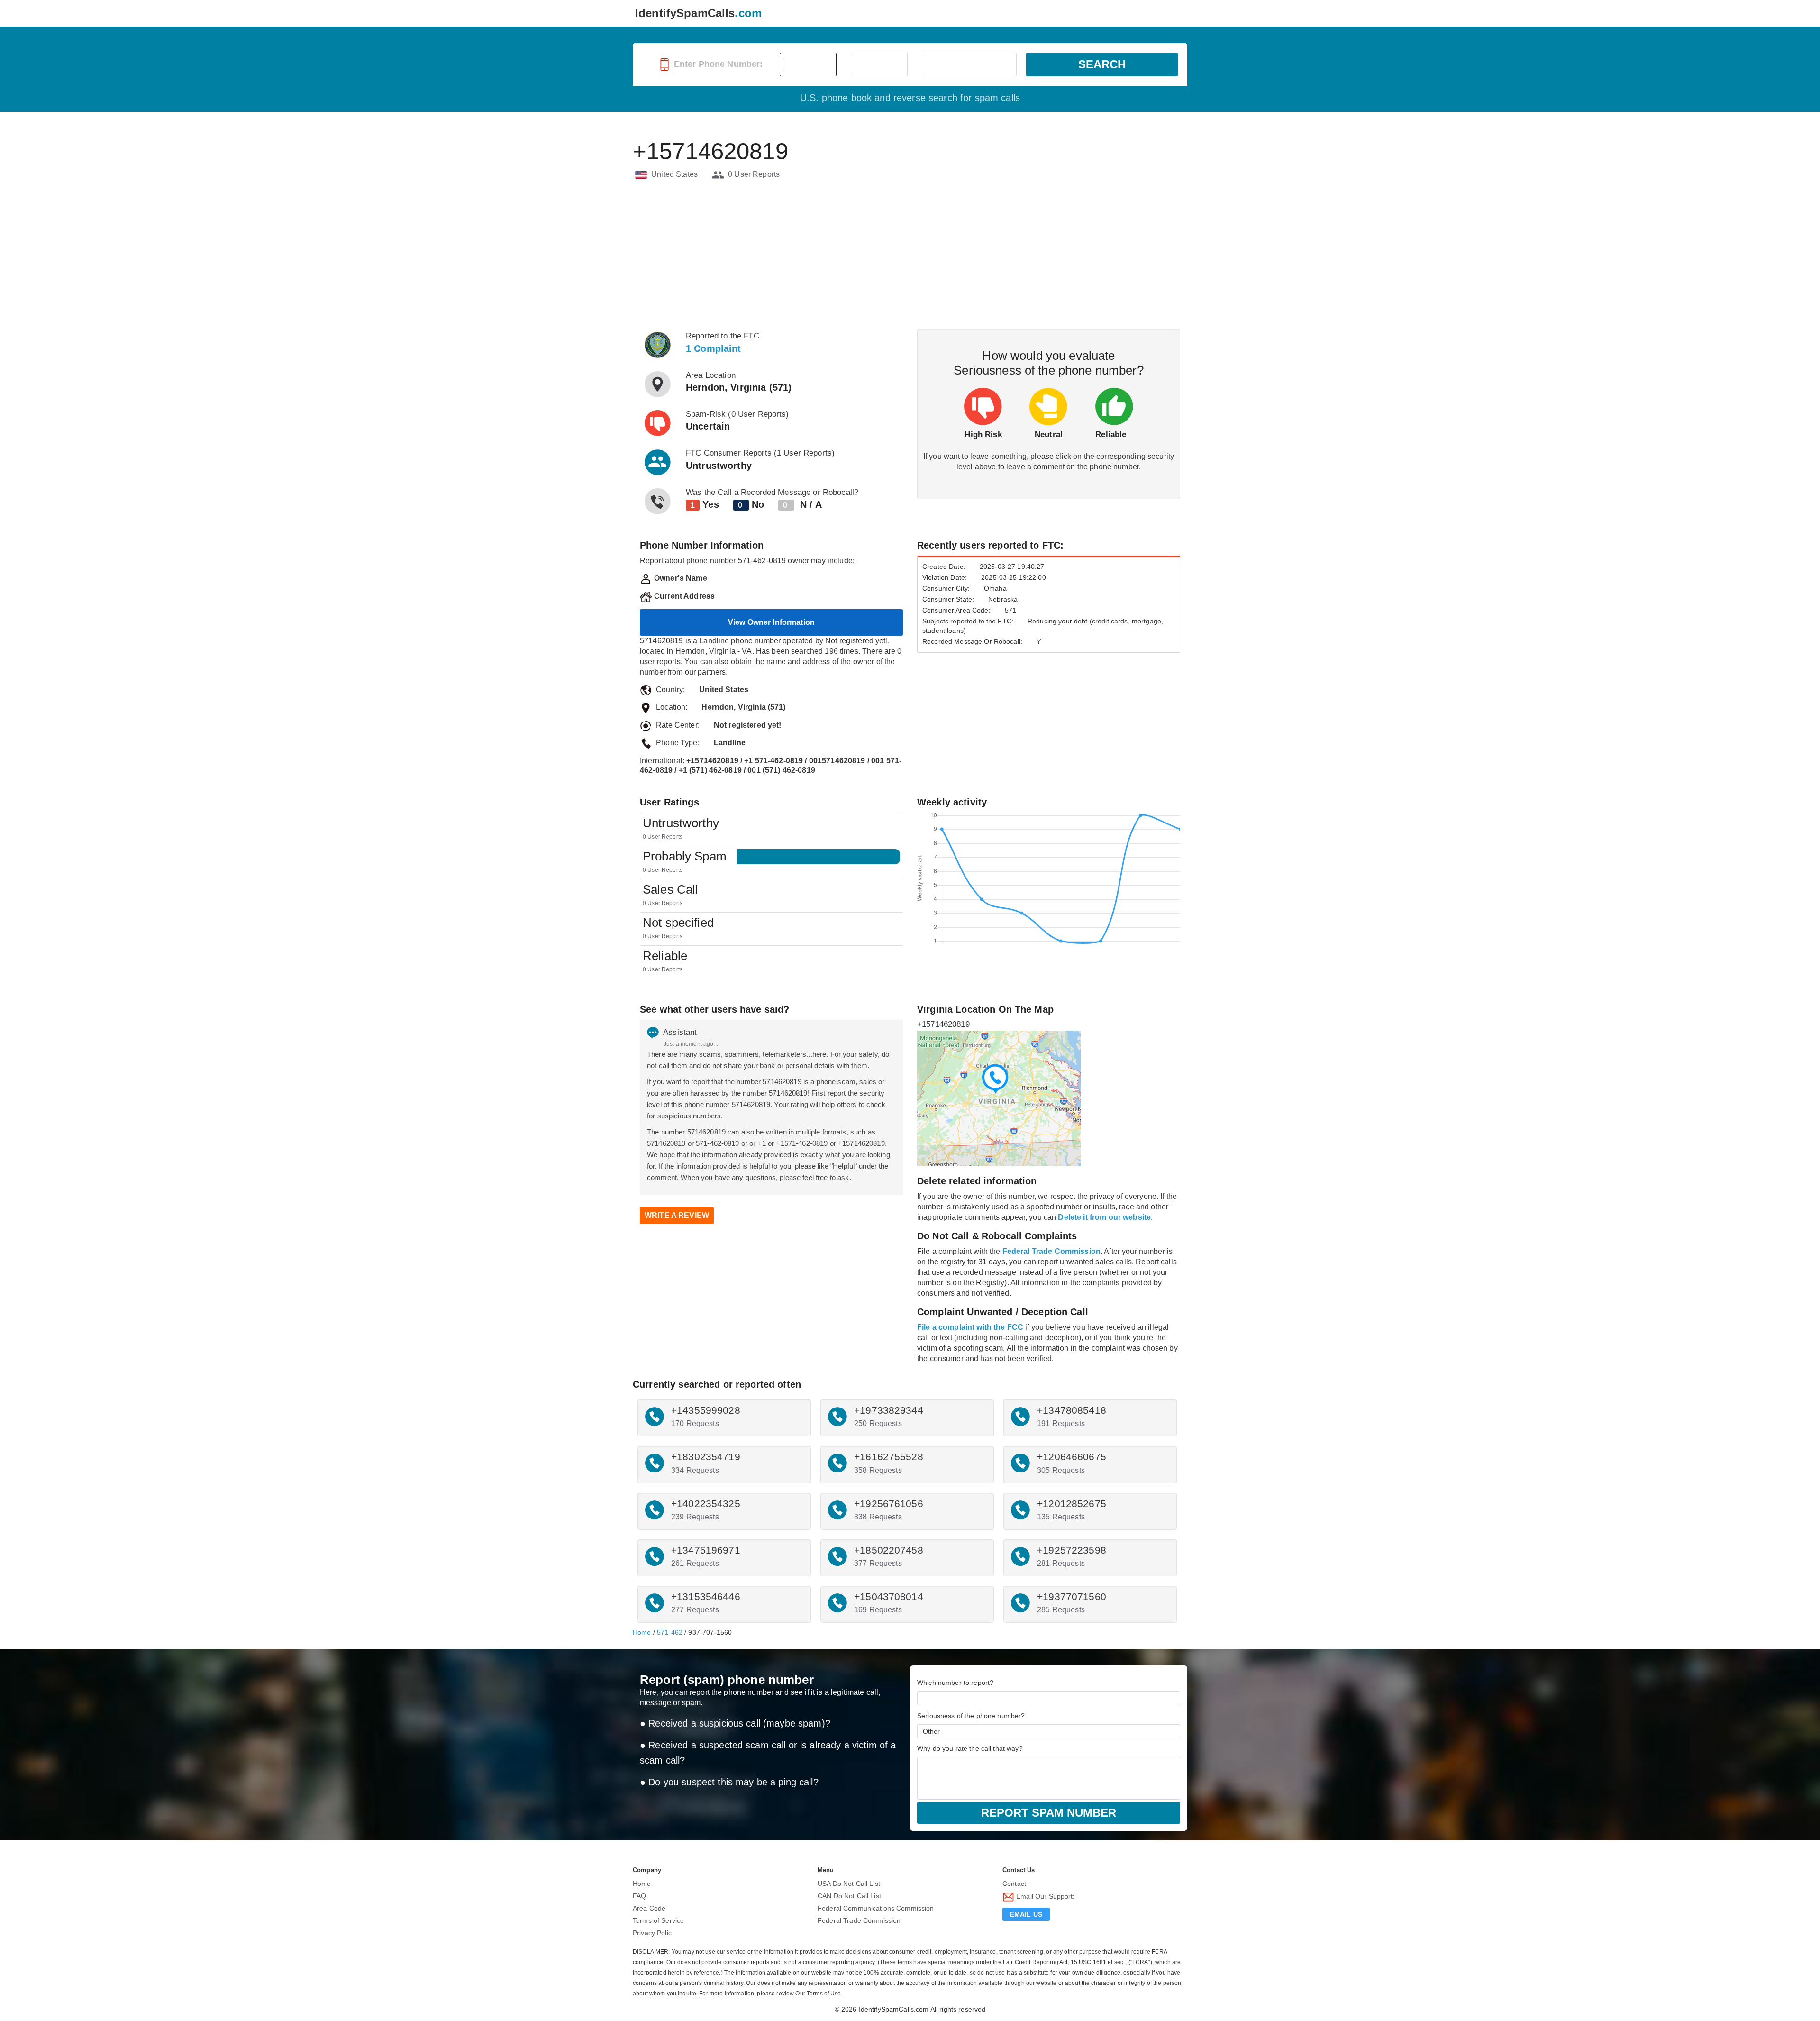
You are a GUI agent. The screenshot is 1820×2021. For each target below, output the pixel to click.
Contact (1014, 1884)
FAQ (639, 1896)
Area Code (649, 1908)
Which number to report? (955, 1683)
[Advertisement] (910, 256)
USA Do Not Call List (849, 1884)
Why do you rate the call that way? (970, 1748)
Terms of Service (658, 1920)
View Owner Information (771, 622)
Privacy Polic (652, 1933)
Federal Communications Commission (876, 1908)
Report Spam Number (1049, 1813)
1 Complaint (714, 348)
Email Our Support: (1045, 1896)
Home (642, 1632)
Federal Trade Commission (859, 1920)
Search (1102, 64)
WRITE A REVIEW (677, 1215)
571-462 (670, 1632)
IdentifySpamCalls (698, 13)
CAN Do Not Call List (849, 1896)
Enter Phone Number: (717, 64)
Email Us (1026, 1914)
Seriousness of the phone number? (971, 1716)
